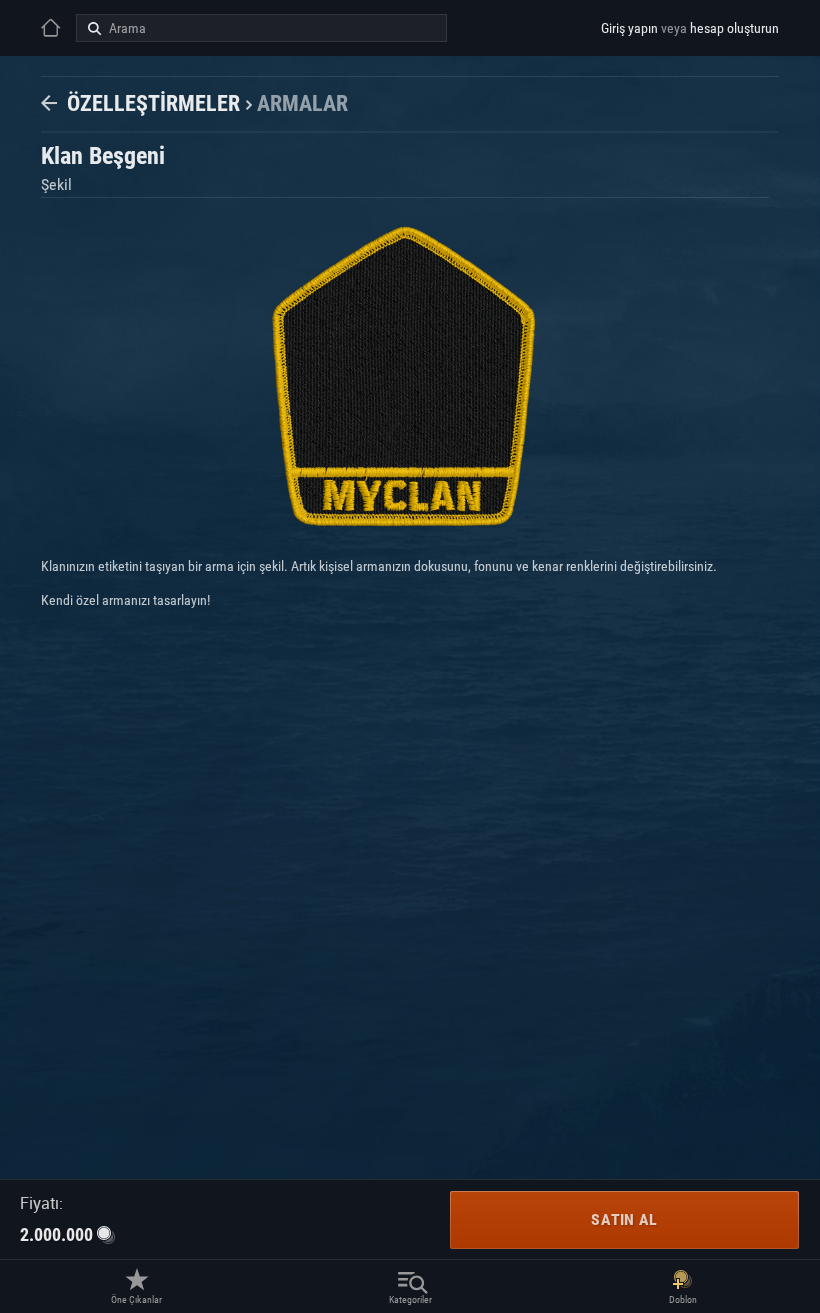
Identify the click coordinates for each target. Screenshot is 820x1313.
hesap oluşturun (734, 28)
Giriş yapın (629, 28)
